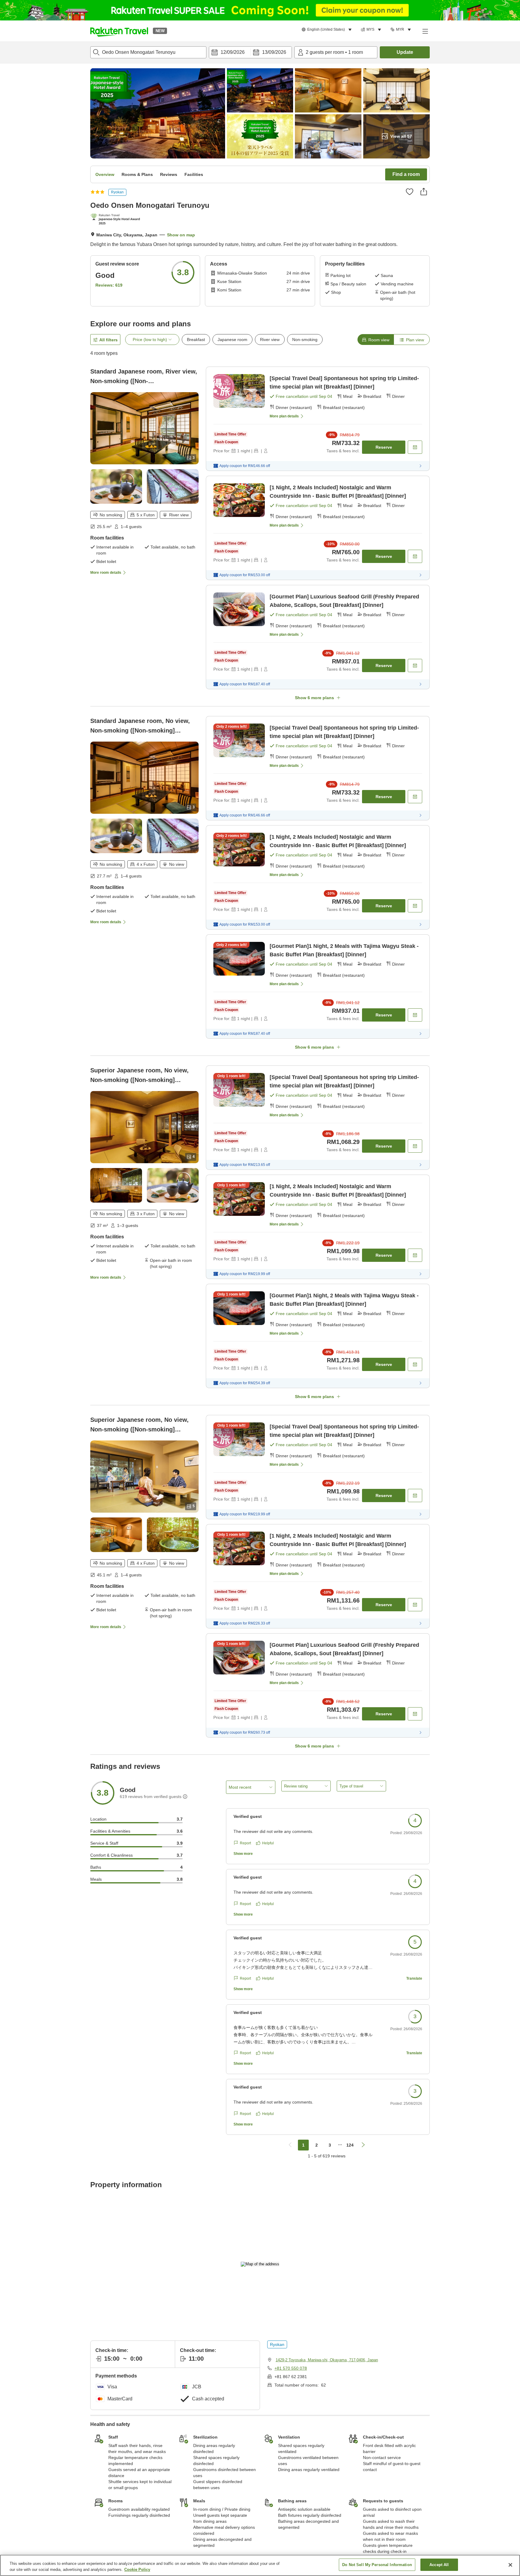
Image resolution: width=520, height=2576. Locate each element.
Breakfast (196, 340)
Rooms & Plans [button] (137, 174)
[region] (260, 2565)
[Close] (510, 2565)
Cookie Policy (137, 2570)
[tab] (376, 340)
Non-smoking (305, 340)
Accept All (439, 2565)
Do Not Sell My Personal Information (377, 2565)
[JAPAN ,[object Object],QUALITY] (117, 220)
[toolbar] (250, 52)
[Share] (424, 192)
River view (270, 340)
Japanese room (232, 340)
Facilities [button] (194, 174)
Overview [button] (105, 174)
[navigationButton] (290, 2145)
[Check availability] (415, 447)
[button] (119, 31)
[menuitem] (328, 30)
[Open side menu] (425, 31)
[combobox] (148, 52)
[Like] (410, 192)
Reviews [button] (169, 174)
